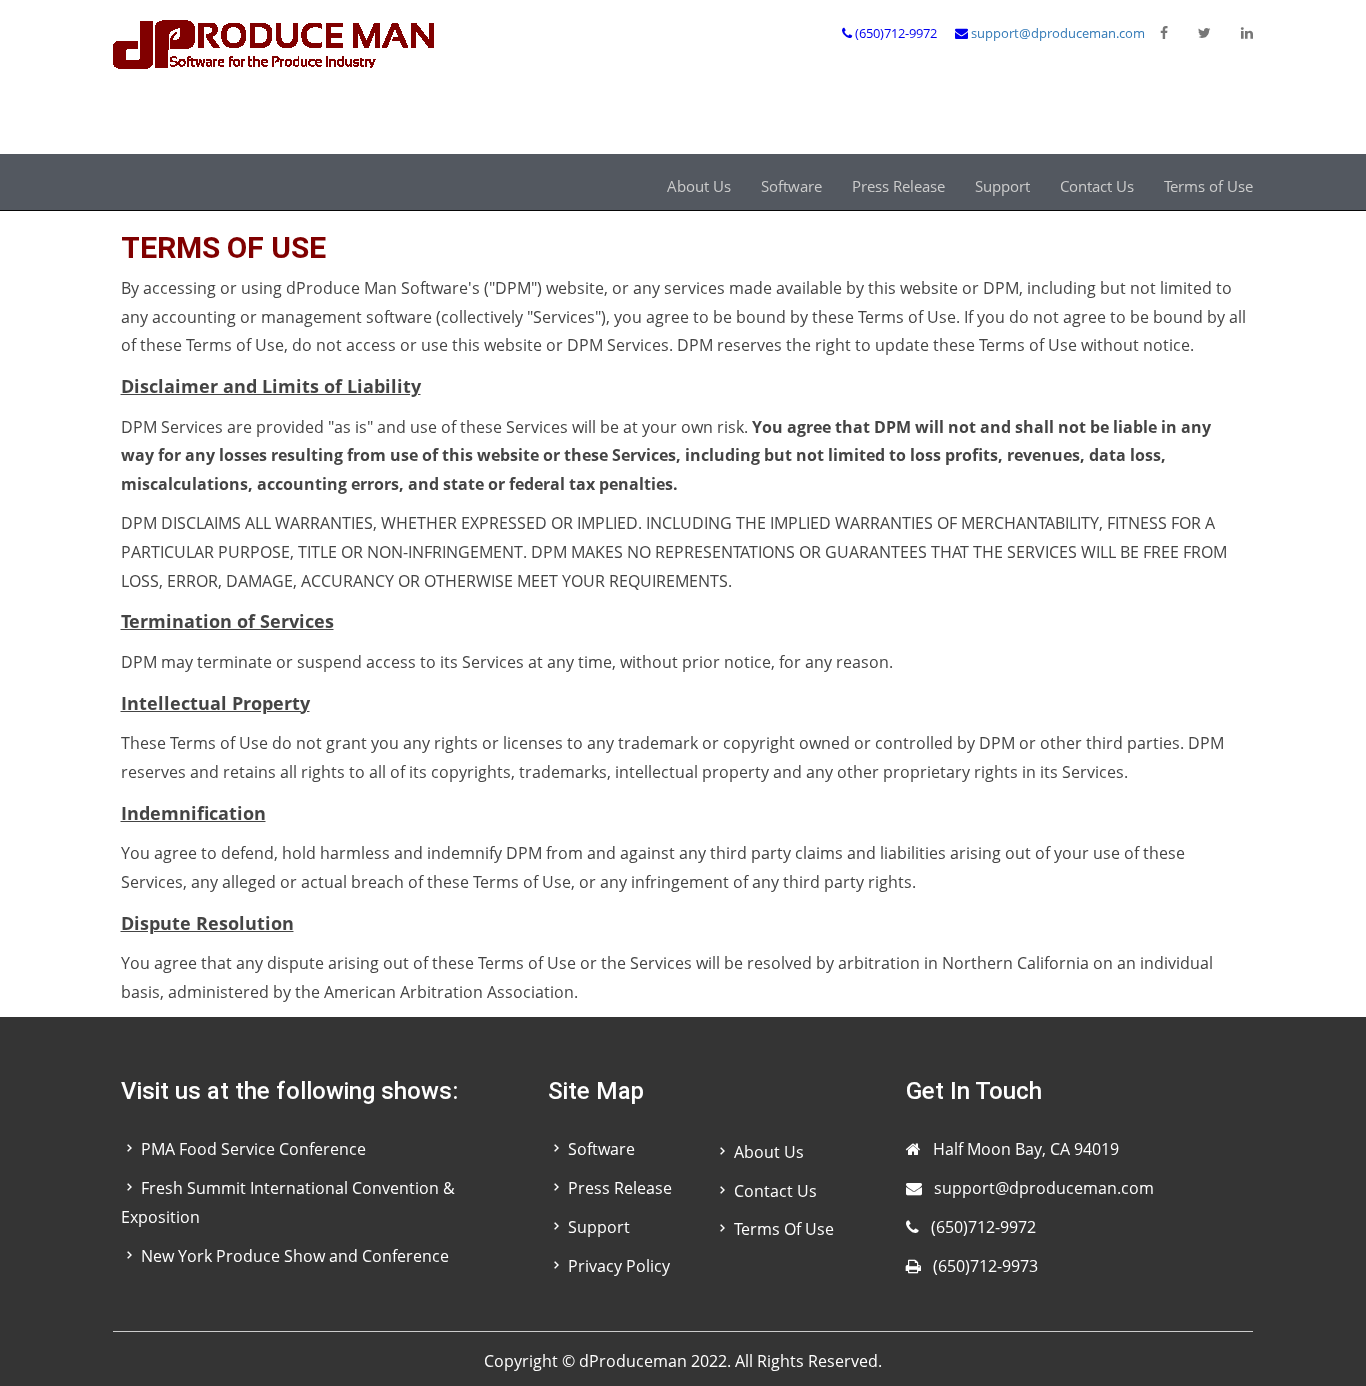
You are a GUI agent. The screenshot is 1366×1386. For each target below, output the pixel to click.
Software (791, 186)
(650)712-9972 (983, 1227)
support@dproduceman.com (1058, 33)
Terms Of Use (784, 1229)
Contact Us (1097, 186)
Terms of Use (1208, 186)
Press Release (898, 186)
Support (1002, 186)
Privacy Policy (619, 1266)
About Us (699, 186)
